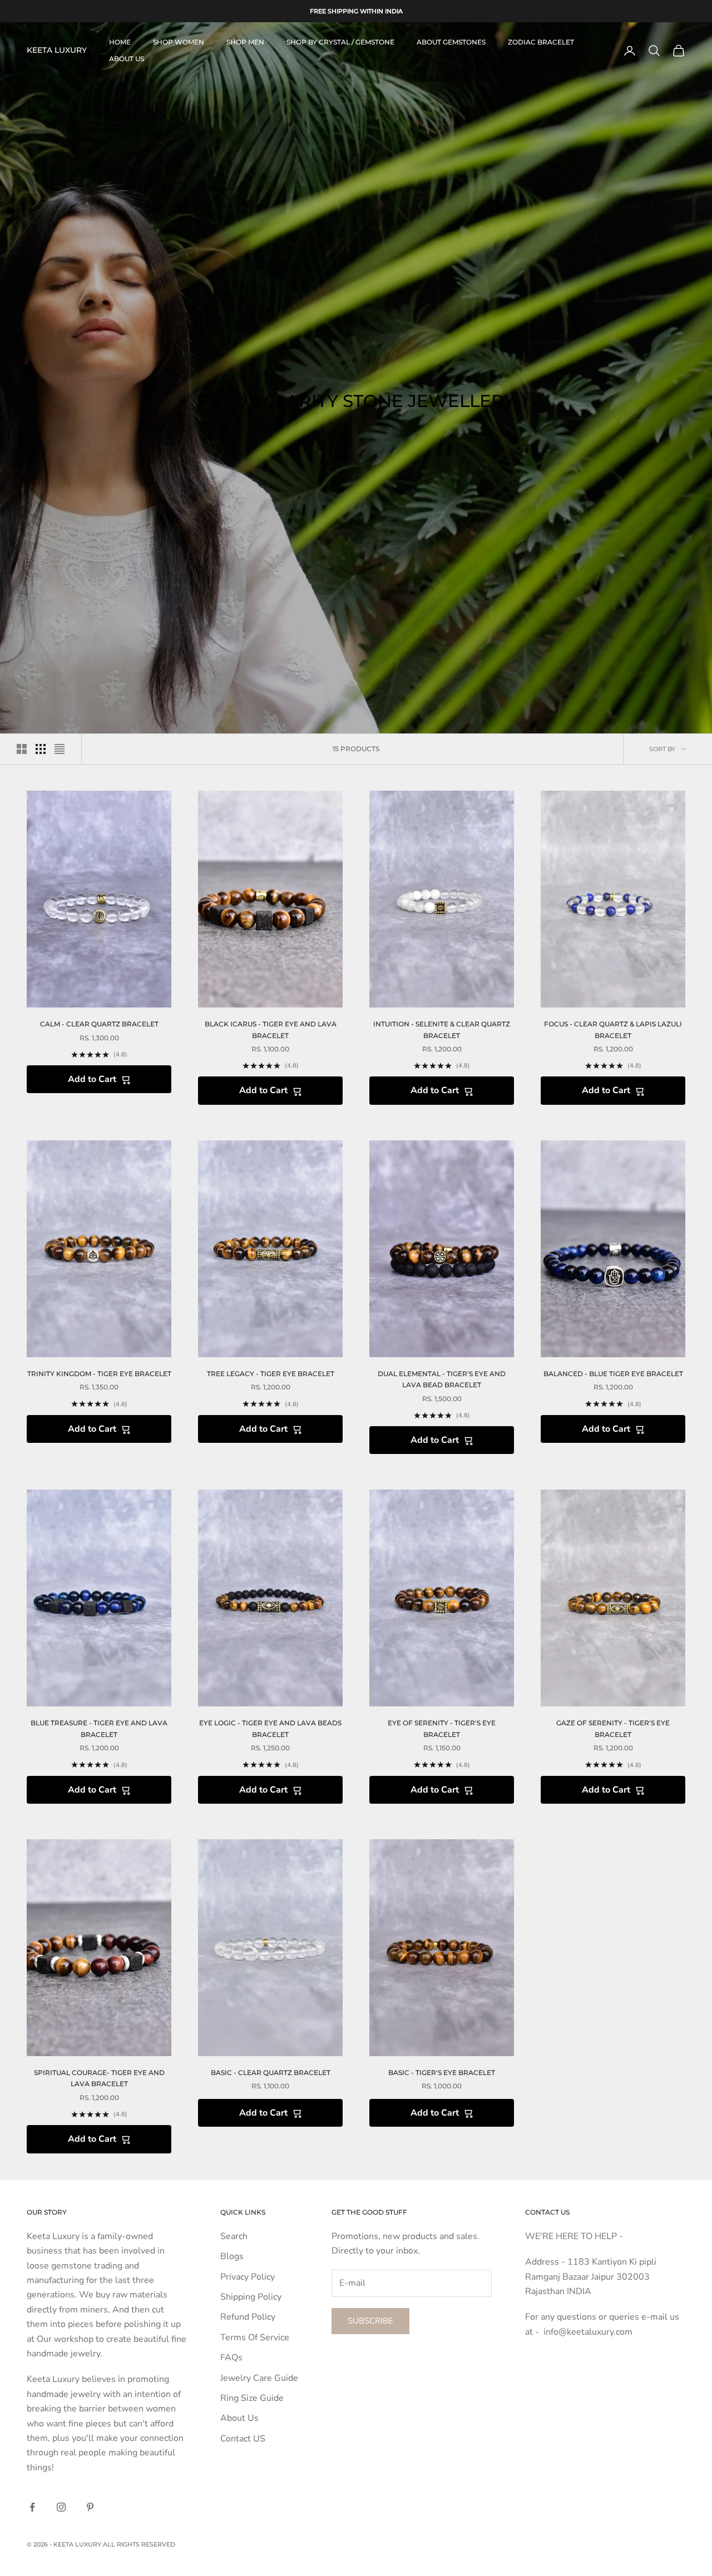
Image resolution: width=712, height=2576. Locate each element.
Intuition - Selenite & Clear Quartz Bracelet (442, 1029)
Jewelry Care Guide (259, 2378)
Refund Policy (248, 2317)
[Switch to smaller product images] (41, 749)
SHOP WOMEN (179, 42)
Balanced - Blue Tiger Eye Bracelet (613, 1374)
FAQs (231, 2357)
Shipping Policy (251, 2297)
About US (127, 59)
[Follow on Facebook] (32, 2507)
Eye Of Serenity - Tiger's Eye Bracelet (442, 1728)
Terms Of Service (255, 2337)
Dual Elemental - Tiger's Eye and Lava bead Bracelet (442, 1379)
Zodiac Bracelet (541, 42)
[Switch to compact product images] (60, 749)
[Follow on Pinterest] (90, 2507)
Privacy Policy (248, 2277)
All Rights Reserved (139, 2544)
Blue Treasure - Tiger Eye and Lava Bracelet (99, 1728)
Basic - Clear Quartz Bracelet (271, 2073)
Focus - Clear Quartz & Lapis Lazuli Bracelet (613, 1029)
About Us (239, 2418)
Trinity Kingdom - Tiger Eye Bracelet (99, 1374)
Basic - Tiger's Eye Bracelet (442, 2073)
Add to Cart (92, 1079)
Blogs (232, 2256)
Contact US (243, 2439)
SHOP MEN (245, 42)
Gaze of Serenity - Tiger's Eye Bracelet (613, 1728)
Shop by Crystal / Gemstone (340, 42)
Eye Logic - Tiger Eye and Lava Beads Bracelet (270, 1728)
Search (234, 2236)
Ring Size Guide (252, 2398)
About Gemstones (451, 42)
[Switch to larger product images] (22, 749)
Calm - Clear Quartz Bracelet (99, 1024)
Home (120, 42)
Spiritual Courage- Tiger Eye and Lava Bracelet (99, 2078)
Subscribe (370, 2321)
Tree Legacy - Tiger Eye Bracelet (271, 1374)
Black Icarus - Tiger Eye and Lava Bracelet (271, 1029)
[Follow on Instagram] (61, 2507)
